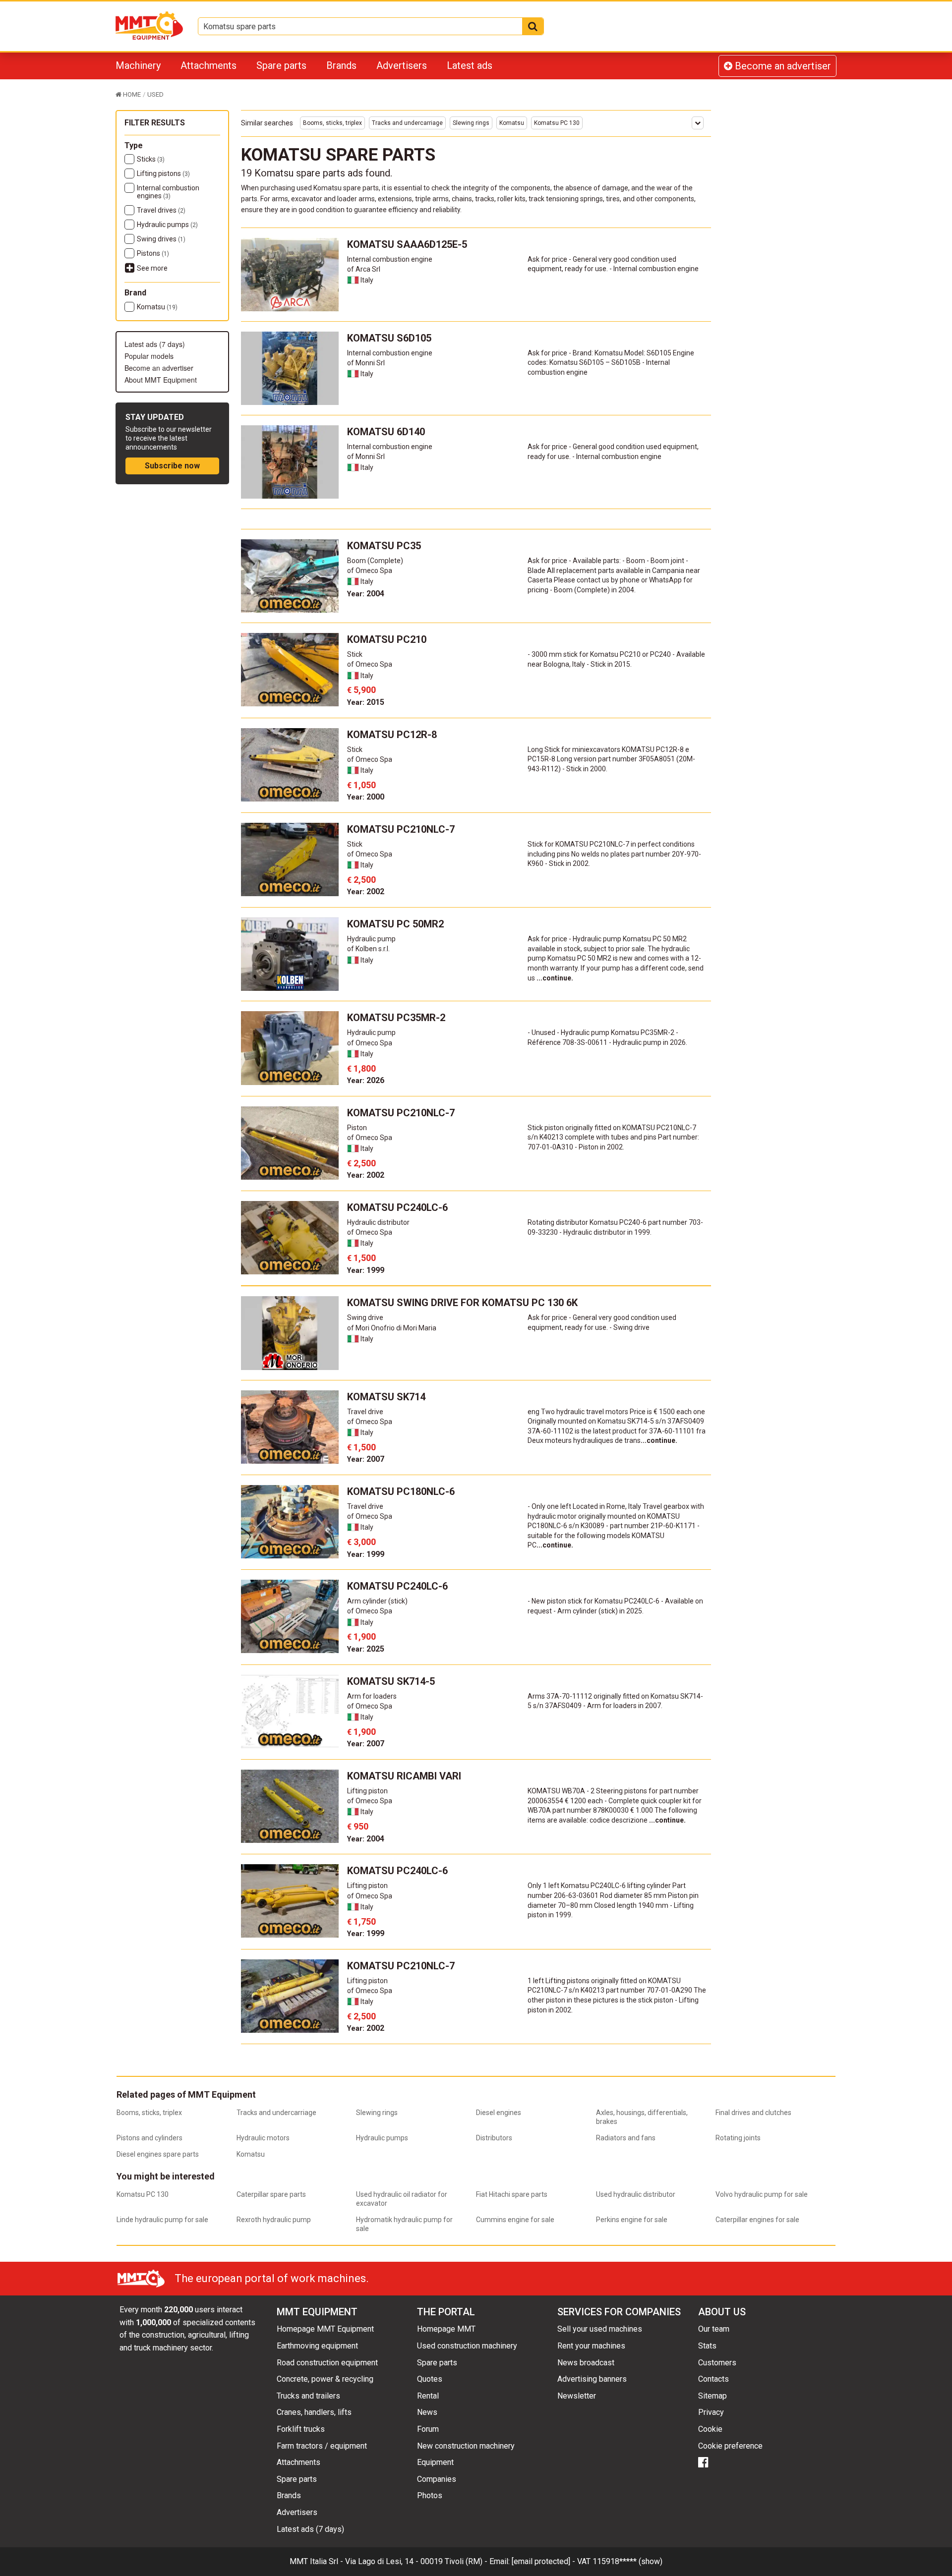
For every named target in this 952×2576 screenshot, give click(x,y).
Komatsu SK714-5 (391, 1681)
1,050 (361, 785)
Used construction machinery (467, 2346)
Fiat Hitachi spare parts (512, 2194)
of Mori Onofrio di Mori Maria (392, 1328)
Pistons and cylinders (149, 2138)
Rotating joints (738, 2138)
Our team (714, 2329)
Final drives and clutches (753, 2113)
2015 (366, 702)
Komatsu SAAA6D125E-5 (407, 244)
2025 (366, 1649)
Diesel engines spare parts (158, 2154)
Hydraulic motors (263, 2138)
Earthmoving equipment (317, 2346)
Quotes (430, 2379)
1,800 (361, 1068)
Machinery (138, 65)
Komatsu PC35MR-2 (396, 1018)
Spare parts (281, 65)
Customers (717, 2363)
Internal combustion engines (168, 192)
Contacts (714, 2379)
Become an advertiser (782, 66)
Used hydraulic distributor (636, 2194)
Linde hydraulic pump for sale (162, 2220)
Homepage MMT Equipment (325, 2329)
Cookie (710, 2429)
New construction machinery (466, 2446)
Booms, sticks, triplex (332, 123)
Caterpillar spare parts (271, 2194)
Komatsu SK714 (386, 1397)
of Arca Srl (364, 269)
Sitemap (713, 2396)
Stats (707, 2346)
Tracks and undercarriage (407, 123)
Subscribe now (172, 466)
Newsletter (577, 2396)
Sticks (151, 159)
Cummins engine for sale (515, 2220)
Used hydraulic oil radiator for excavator (402, 2199)
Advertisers (402, 65)
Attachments (208, 65)
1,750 (361, 1921)
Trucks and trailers (308, 2396)
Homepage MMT (446, 2329)
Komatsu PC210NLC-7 (401, 829)
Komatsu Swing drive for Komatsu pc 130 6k (462, 1303)
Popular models (149, 356)
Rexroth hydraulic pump (274, 2220)
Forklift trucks (301, 2429)
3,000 (361, 1542)
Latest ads (470, 65)
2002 (366, 891)
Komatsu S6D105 (389, 338)
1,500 (361, 1258)
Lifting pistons (163, 173)
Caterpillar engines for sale (757, 2220)
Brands (341, 65)
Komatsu (157, 307)
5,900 (361, 690)
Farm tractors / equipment (322, 2446)
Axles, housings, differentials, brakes (642, 2117)
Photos (430, 2495)
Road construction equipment (327, 2363)
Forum (428, 2429)
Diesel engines (499, 2113)
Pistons (153, 253)
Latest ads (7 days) (155, 344)
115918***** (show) (627, 2561)
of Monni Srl (366, 363)
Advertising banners (592, 2379)
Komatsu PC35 (384, 546)
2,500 (361, 880)
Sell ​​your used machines (600, 2329)
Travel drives (161, 210)
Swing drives (161, 239)
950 (358, 1826)
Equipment (435, 2462)
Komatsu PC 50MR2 (395, 924)
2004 (366, 594)
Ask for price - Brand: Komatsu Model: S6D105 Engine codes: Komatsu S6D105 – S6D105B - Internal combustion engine (611, 363)
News (427, 2412)
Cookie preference (730, 2446)
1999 (366, 1270)
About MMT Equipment (161, 380)
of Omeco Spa (370, 571)
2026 (366, 1080)
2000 (366, 797)
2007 (366, 1459)
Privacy (711, 2412)
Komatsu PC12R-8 (392, 735)
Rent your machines (591, 2346)
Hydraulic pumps (167, 225)
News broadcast (586, 2363)
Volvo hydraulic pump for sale (762, 2194)
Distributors (494, 2138)
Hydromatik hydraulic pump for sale (404, 2224)
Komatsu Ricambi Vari (404, 1776)
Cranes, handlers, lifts (314, 2412)
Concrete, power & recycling (325, 2379)
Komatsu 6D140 (386, 432)
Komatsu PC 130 (557, 123)
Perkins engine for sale (632, 2220)
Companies (437, 2479)
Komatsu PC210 (387, 639)
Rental (428, 2396)
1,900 (361, 1636)
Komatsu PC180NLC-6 (401, 1491)
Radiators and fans (626, 2138)
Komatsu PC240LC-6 (397, 1207)
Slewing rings (471, 123)
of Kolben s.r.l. (368, 949)
